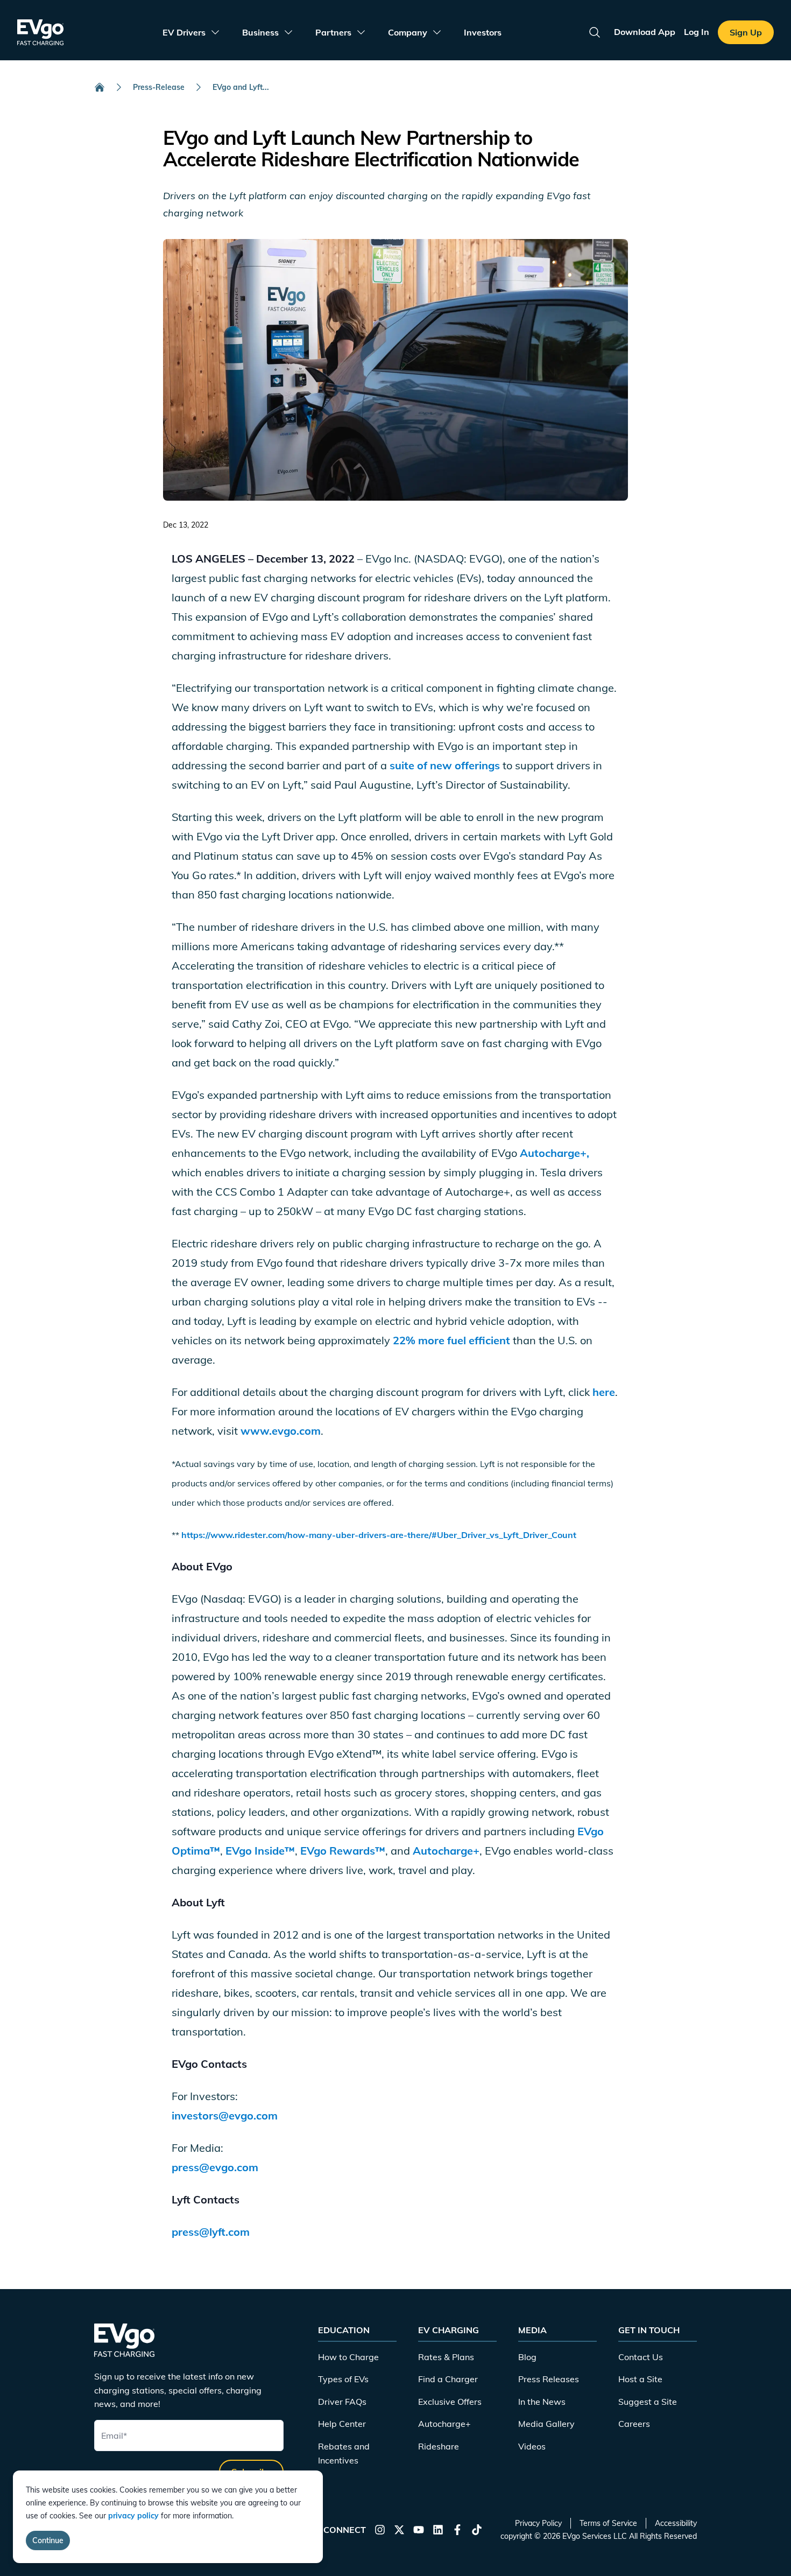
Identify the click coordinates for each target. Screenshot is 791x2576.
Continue (48, 2540)
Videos (532, 2446)
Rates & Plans (446, 2357)
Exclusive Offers (450, 2402)
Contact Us (641, 2357)
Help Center (342, 2424)
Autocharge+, (555, 1153)
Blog (527, 2357)
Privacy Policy (538, 2523)
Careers (634, 2424)
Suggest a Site (648, 2402)
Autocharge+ (446, 1851)
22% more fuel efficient (450, 1340)
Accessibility (676, 2523)
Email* (114, 2435)
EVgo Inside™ (260, 1851)
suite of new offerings (446, 765)
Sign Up (746, 32)
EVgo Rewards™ (341, 1851)
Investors (483, 32)
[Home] (100, 87)
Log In (697, 32)
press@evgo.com (215, 2167)
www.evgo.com (281, 1431)
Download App (645, 32)
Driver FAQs (342, 2402)
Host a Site (640, 2379)
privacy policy (133, 2516)
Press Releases (549, 2379)
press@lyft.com (211, 2232)
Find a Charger (448, 2379)
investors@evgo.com (225, 2115)
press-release (159, 87)
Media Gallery (546, 2424)
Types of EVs (343, 2379)
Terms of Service (608, 2523)
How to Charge (348, 2357)
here (602, 1392)
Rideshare (439, 2446)
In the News (542, 2402)
